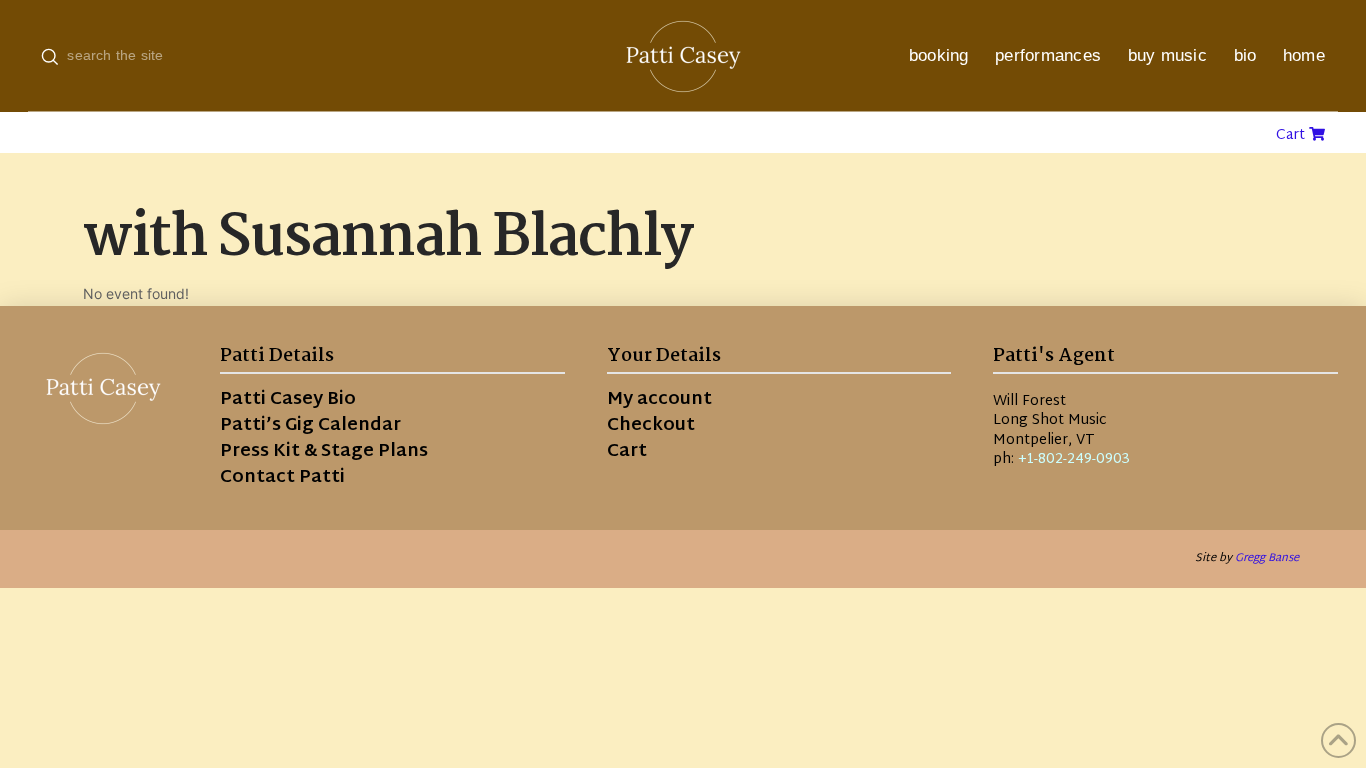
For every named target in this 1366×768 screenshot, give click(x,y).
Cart (1292, 135)
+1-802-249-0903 (1074, 459)
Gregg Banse (1267, 558)
